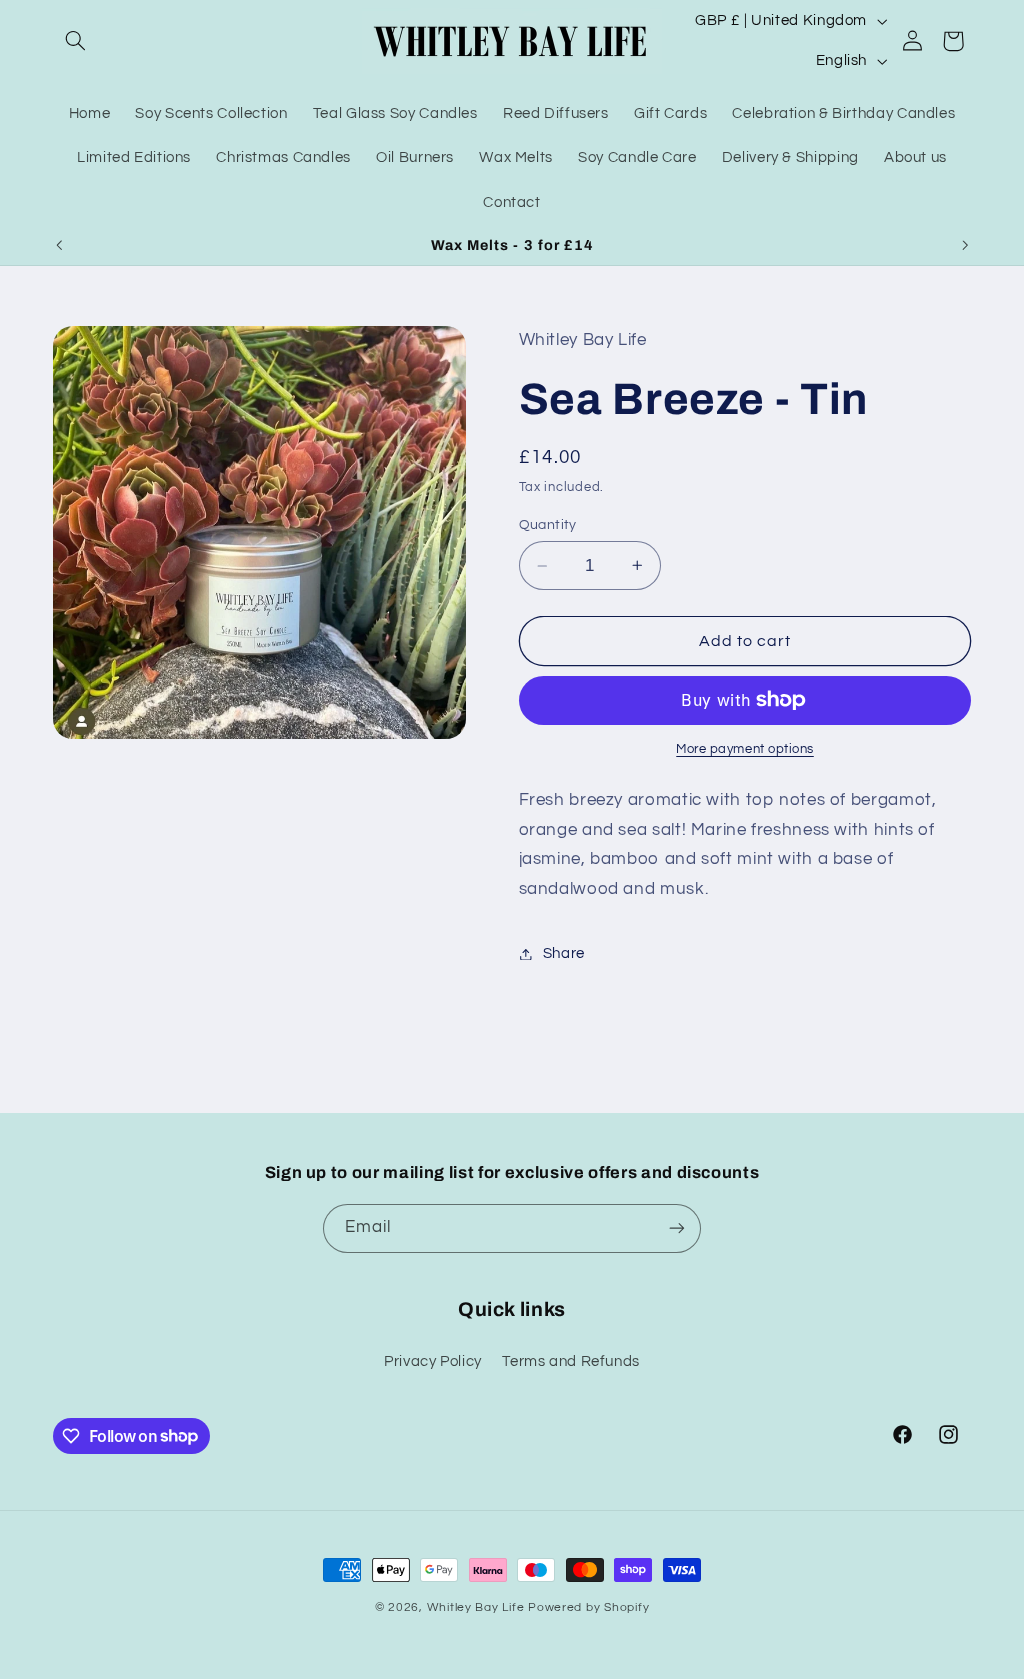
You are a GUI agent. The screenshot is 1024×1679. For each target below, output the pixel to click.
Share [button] (564, 953)
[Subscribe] (677, 1228)
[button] (76, 41)
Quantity (548, 525)
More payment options (745, 749)
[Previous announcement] (59, 245)
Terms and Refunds (571, 1361)
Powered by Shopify (588, 1607)
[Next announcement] (965, 245)
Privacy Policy (433, 1361)
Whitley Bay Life (476, 1607)
